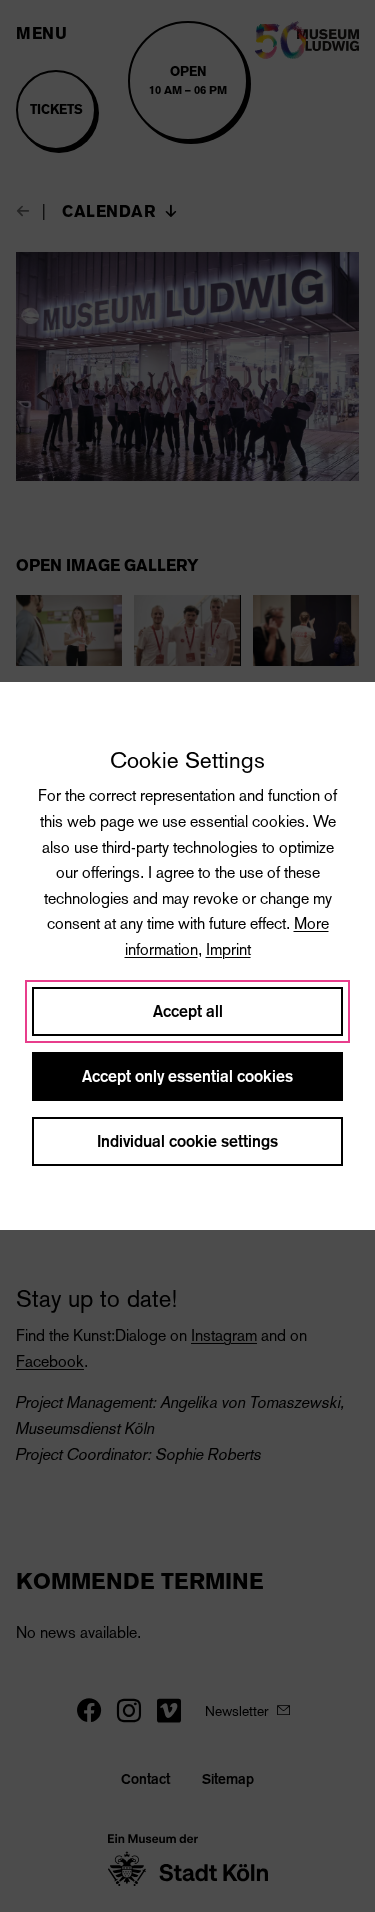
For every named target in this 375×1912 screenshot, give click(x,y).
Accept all (188, 1011)
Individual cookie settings (187, 1141)
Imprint (228, 949)
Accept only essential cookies (187, 1076)
